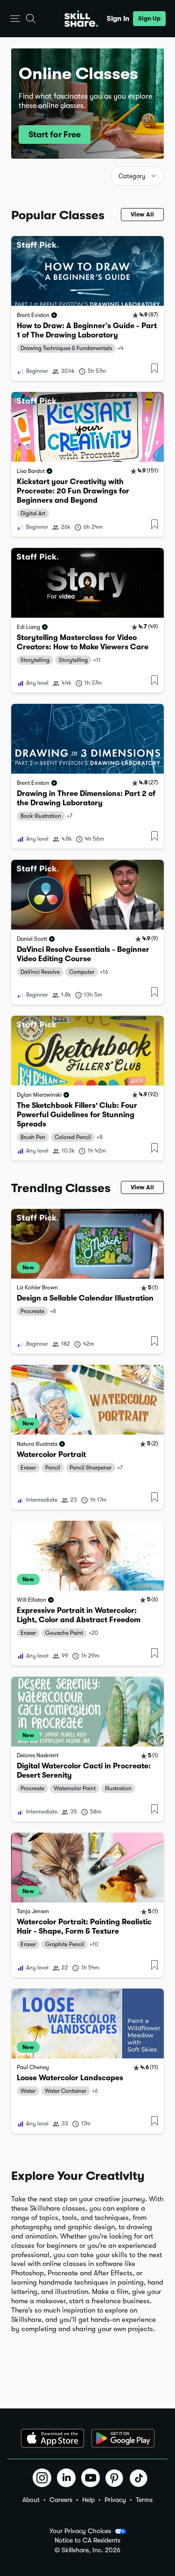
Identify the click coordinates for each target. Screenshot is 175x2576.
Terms (144, 2500)
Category (132, 176)
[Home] (81, 19)
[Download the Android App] (123, 2438)
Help (88, 2500)
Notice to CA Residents (87, 2540)
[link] (87, 308)
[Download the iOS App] (52, 2438)
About (31, 2500)
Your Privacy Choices (80, 2531)
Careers (61, 2500)
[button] (15, 19)
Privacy (115, 2500)
